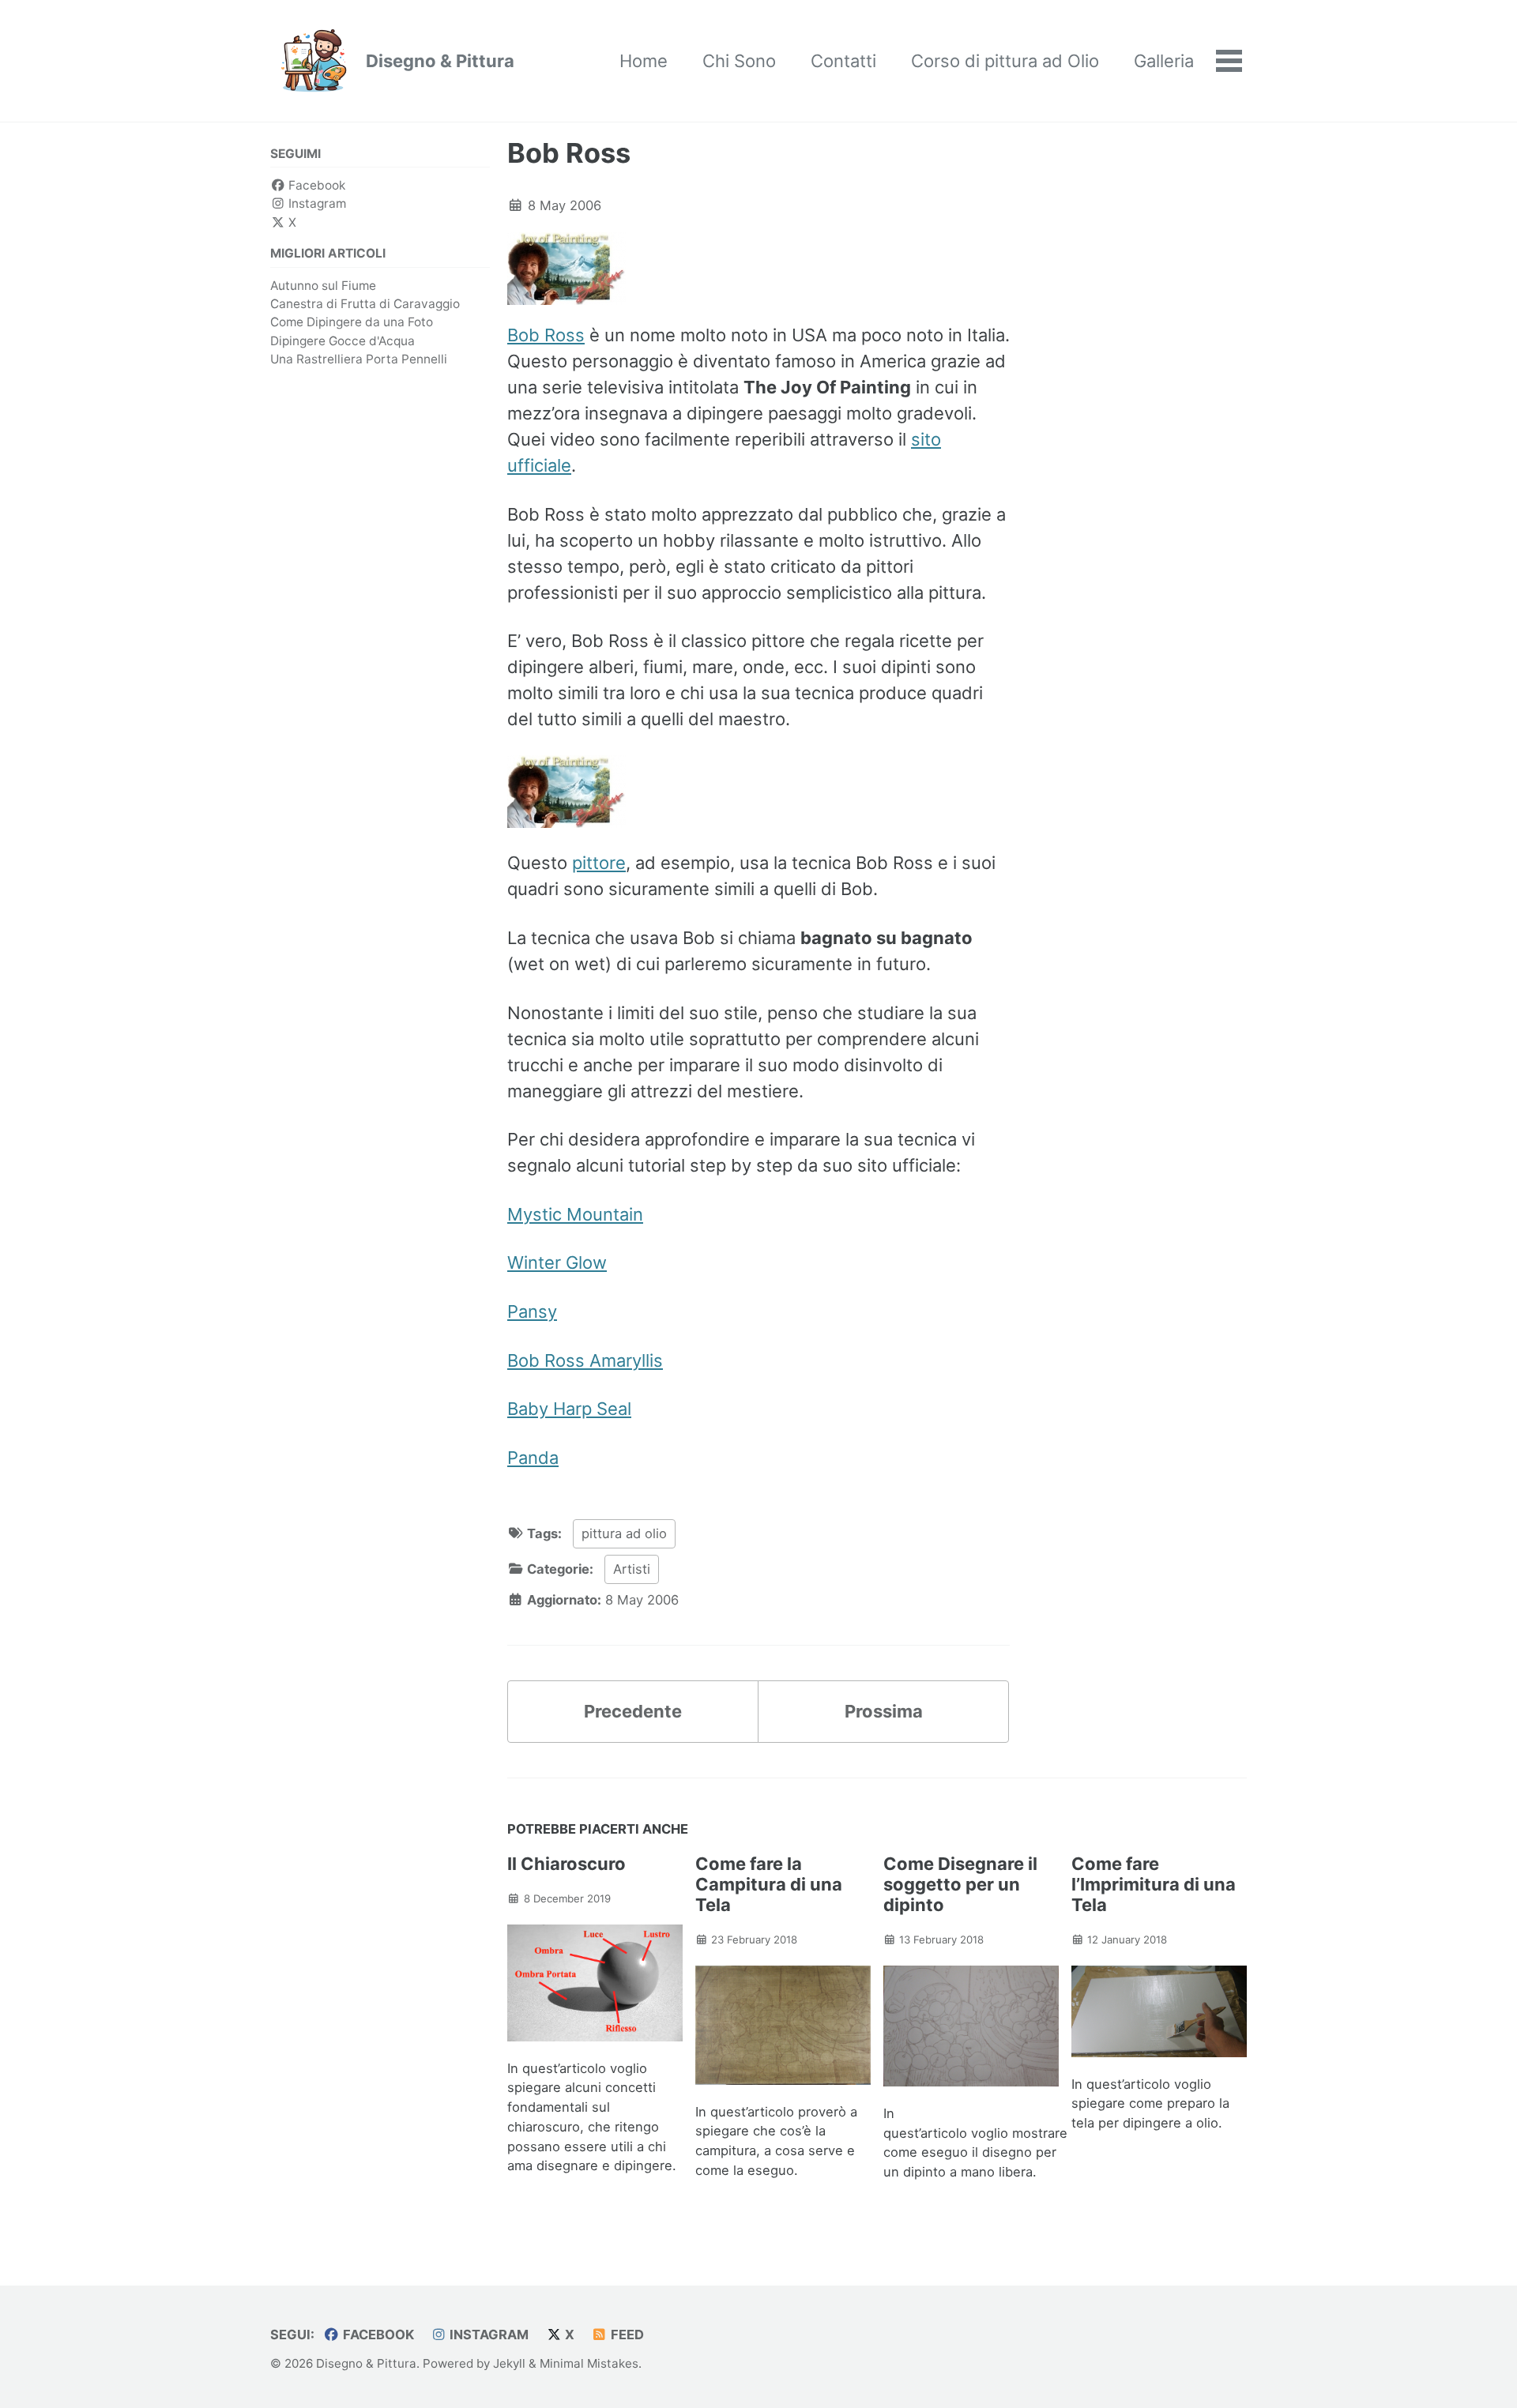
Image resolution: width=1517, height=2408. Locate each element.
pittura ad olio (624, 1533)
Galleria (1164, 61)
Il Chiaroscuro (567, 1864)
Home (644, 61)
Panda (533, 1458)
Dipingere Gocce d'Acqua (343, 341)
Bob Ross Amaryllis (585, 1360)
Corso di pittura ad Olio (1005, 61)
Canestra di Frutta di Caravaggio (365, 304)
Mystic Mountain (575, 1214)
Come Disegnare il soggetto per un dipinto (960, 1884)
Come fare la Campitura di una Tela (769, 1884)
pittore (599, 863)
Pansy (532, 1311)
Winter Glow (557, 1262)
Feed (626, 2335)
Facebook (315, 185)
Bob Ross (569, 153)
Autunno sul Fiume (323, 286)
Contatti (843, 61)
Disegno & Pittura (440, 61)
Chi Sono (739, 61)
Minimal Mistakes (589, 2363)
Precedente (633, 1711)
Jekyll (509, 2363)
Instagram (316, 203)
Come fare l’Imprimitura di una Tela (1154, 1884)
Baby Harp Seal (569, 1409)
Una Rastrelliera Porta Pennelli (359, 359)
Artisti (632, 1569)
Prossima (884, 1711)
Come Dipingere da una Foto (352, 322)
